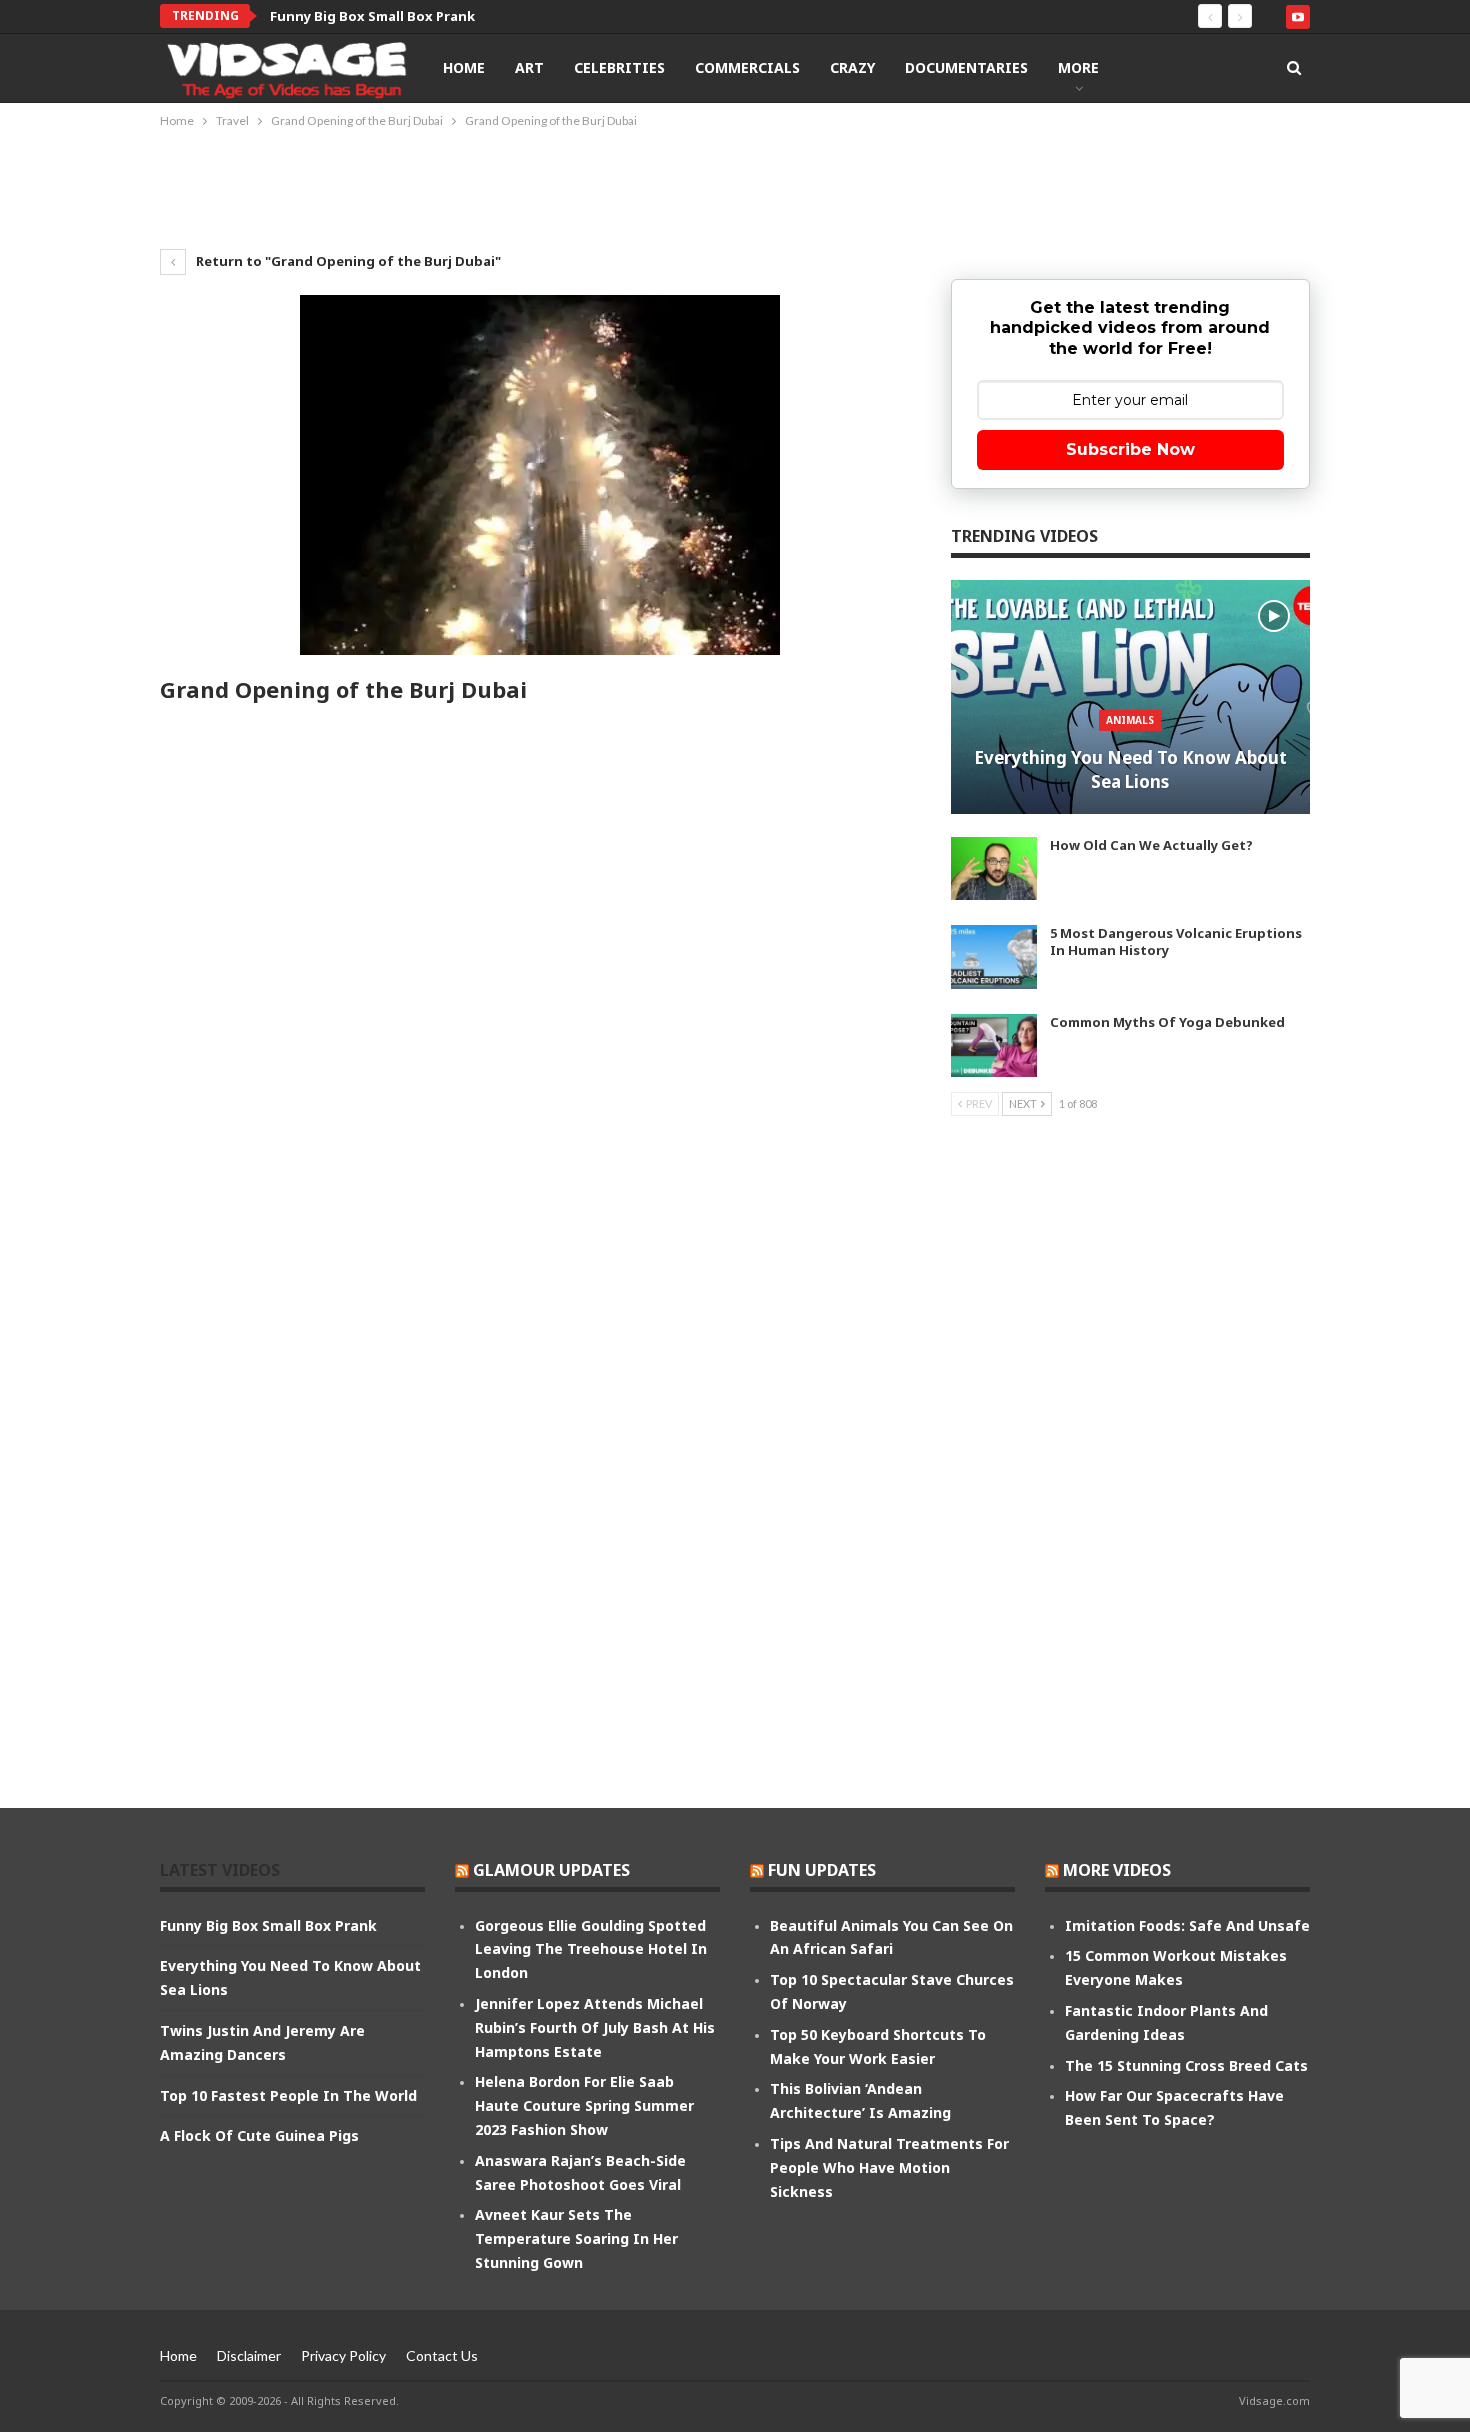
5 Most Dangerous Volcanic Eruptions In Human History (1176, 941)
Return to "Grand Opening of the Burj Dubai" (347, 261)
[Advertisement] (735, 187)
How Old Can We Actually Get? (1151, 845)
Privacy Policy (343, 2355)
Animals (1130, 720)
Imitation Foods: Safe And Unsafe (1187, 1925)
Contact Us (442, 2355)
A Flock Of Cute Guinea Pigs (259, 2135)
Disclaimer (249, 2355)
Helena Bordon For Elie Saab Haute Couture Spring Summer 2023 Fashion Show (584, 2105)
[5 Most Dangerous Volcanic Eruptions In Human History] (994, 957)
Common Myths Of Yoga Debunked (1167, 1022)
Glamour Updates (551, 1870)
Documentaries (966, 67)
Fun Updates (822, 1870)
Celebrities (619, 67)
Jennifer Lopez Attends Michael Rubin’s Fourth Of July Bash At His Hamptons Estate (595, 2027)
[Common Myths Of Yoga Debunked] (994, 1046)
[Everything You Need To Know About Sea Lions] (1130, 697)
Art (529, 67)
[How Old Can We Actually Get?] (994, 869)
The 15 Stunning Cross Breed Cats (1186, 2065)
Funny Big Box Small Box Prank (372, 16)
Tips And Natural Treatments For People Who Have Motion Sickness (889, 2167)
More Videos (1117, 1870)
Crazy (852, 67)
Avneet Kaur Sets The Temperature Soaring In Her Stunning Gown (576, 2238)
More (1078, 67)
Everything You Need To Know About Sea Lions (1130, 769)
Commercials (747, 67)
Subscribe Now (1130, 449)
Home (464, 67)
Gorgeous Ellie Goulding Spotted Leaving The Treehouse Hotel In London (591, 1949)
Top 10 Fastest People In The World (288, 2095)
